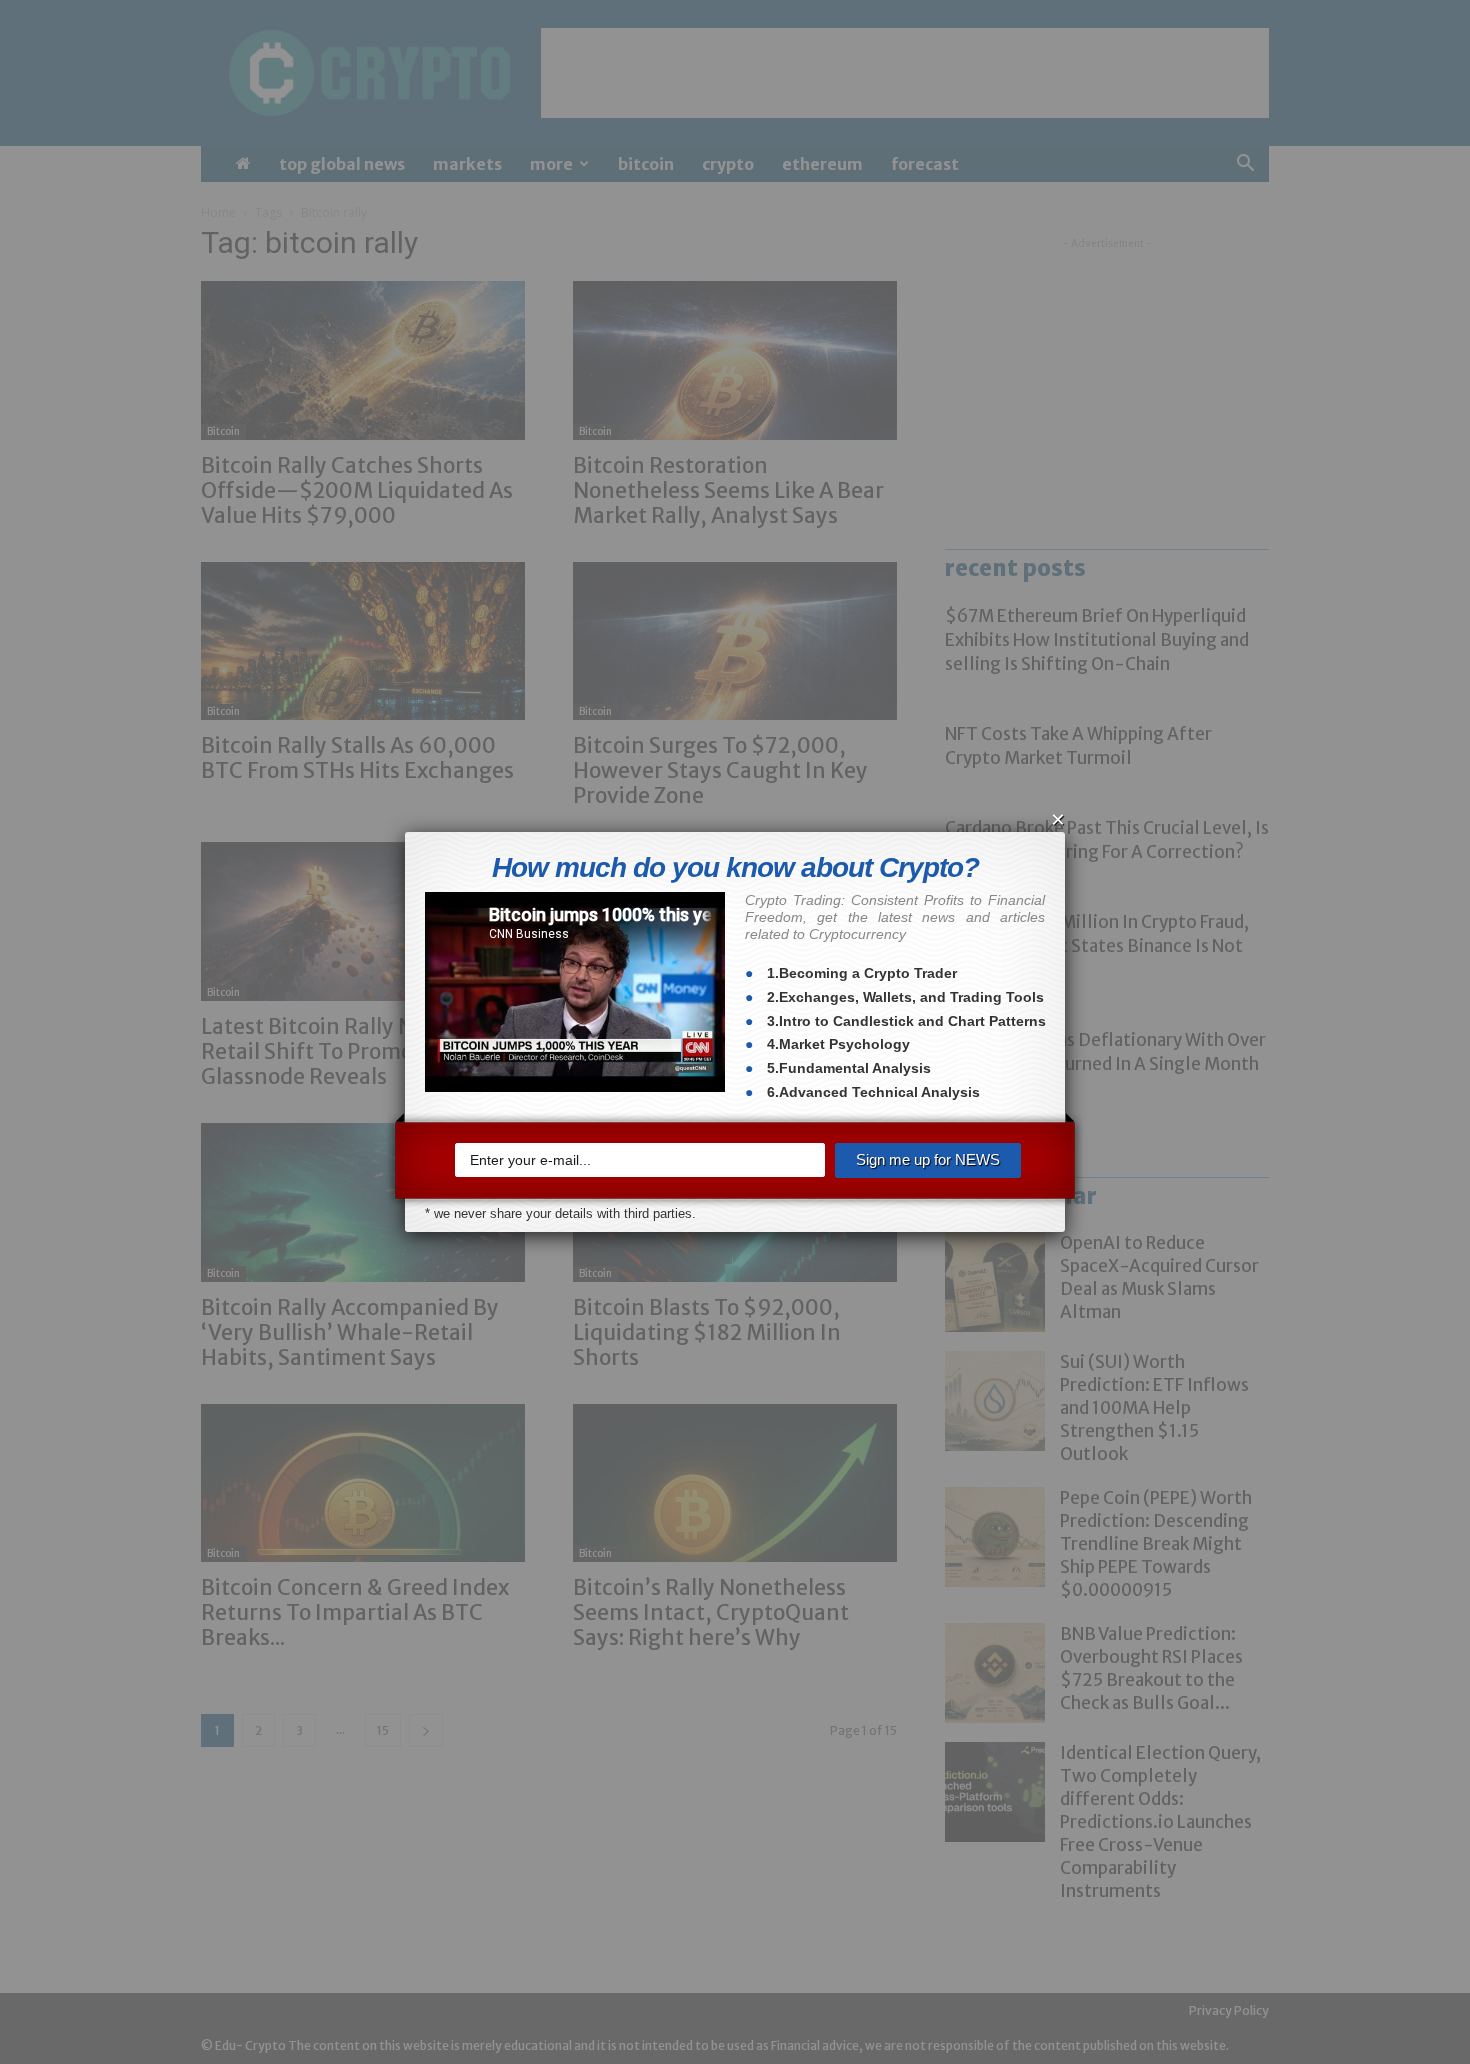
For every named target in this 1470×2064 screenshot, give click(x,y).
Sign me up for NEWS (928, 1159)
